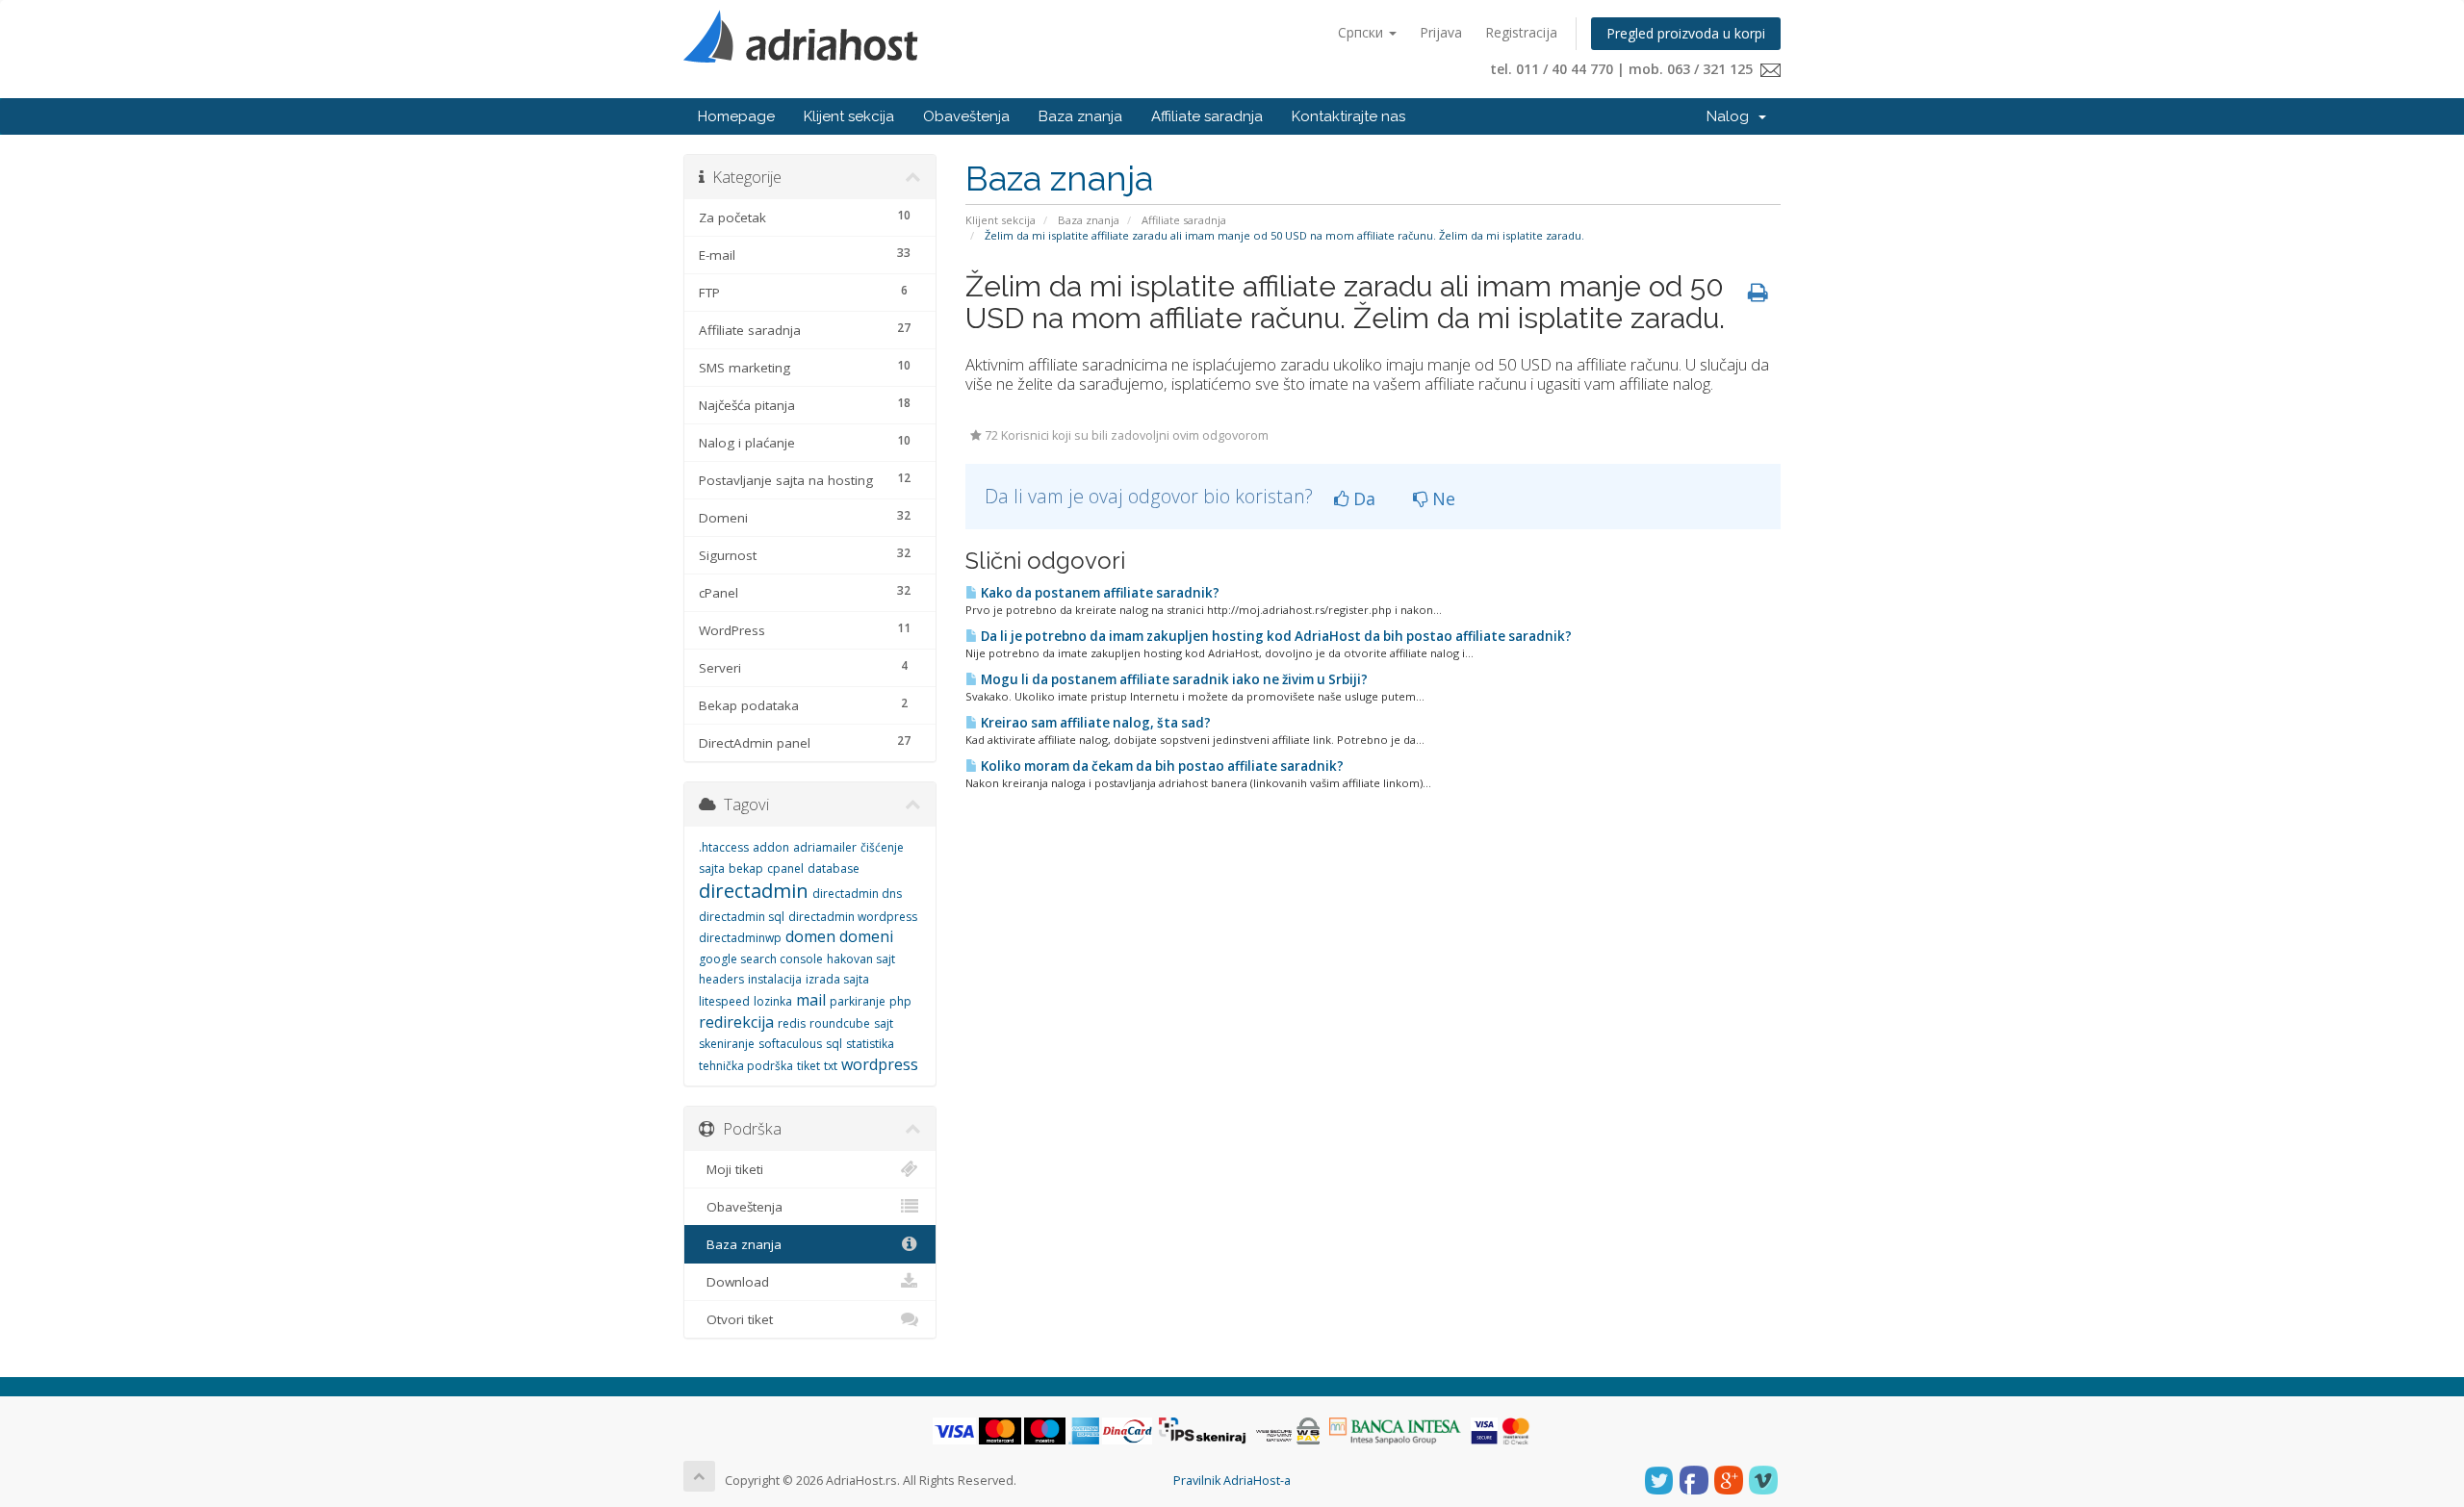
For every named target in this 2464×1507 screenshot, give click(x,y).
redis (792, 1023)
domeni (866, 936)
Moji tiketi (731, 1169)
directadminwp (740, 938)
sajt (884, 1023)
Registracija (1521, 32)
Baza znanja (1080, 116)
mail (811, 1000)
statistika (870, 1044)
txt (831, 1066)
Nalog (1732, 116)
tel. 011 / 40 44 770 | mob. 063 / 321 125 (1625, 69)
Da (1362, 498)
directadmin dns (857, 894)
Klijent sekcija (849, 116)
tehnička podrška (746, 1066)
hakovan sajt (861, 959)
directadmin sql (742, 917)
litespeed (724, 1001)
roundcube (840, 1023)
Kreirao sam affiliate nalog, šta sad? (1094, 723)
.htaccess (724, 847)
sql (834, 1044)
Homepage (736, 116)
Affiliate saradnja (1207, 116)
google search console (761, 959)
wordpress (880, 1064)
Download (734, 1282)
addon (771, 847)
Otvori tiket (736, 1319)
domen (810, 936)
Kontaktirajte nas (1348, 116)
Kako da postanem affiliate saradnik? (1099, 593)
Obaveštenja (966, 116)
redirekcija (736, 1022)
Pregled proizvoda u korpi (1686, 33)
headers (721, 979)
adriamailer (825, 847)
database (834, 868)
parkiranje (858, 1001)
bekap (746, 868)
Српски (1362, 32)
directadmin (754, 891)
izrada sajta (837, 979)
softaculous (790, 1044)
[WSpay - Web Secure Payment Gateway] (1288, 1430)
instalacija (775, 979)
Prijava (1441, 32)
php (900, 1001)
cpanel (785, 868)
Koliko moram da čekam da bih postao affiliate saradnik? (1161, 766)
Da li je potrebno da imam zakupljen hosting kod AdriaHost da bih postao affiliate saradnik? (1275, 636)
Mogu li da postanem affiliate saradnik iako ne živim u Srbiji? (1173, 679)
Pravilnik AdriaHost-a (1232, 1481)
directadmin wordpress (853, 917)
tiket (808, 1066)
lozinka (773, 1001)
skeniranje (727, 1044)
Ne (1441, 498)
